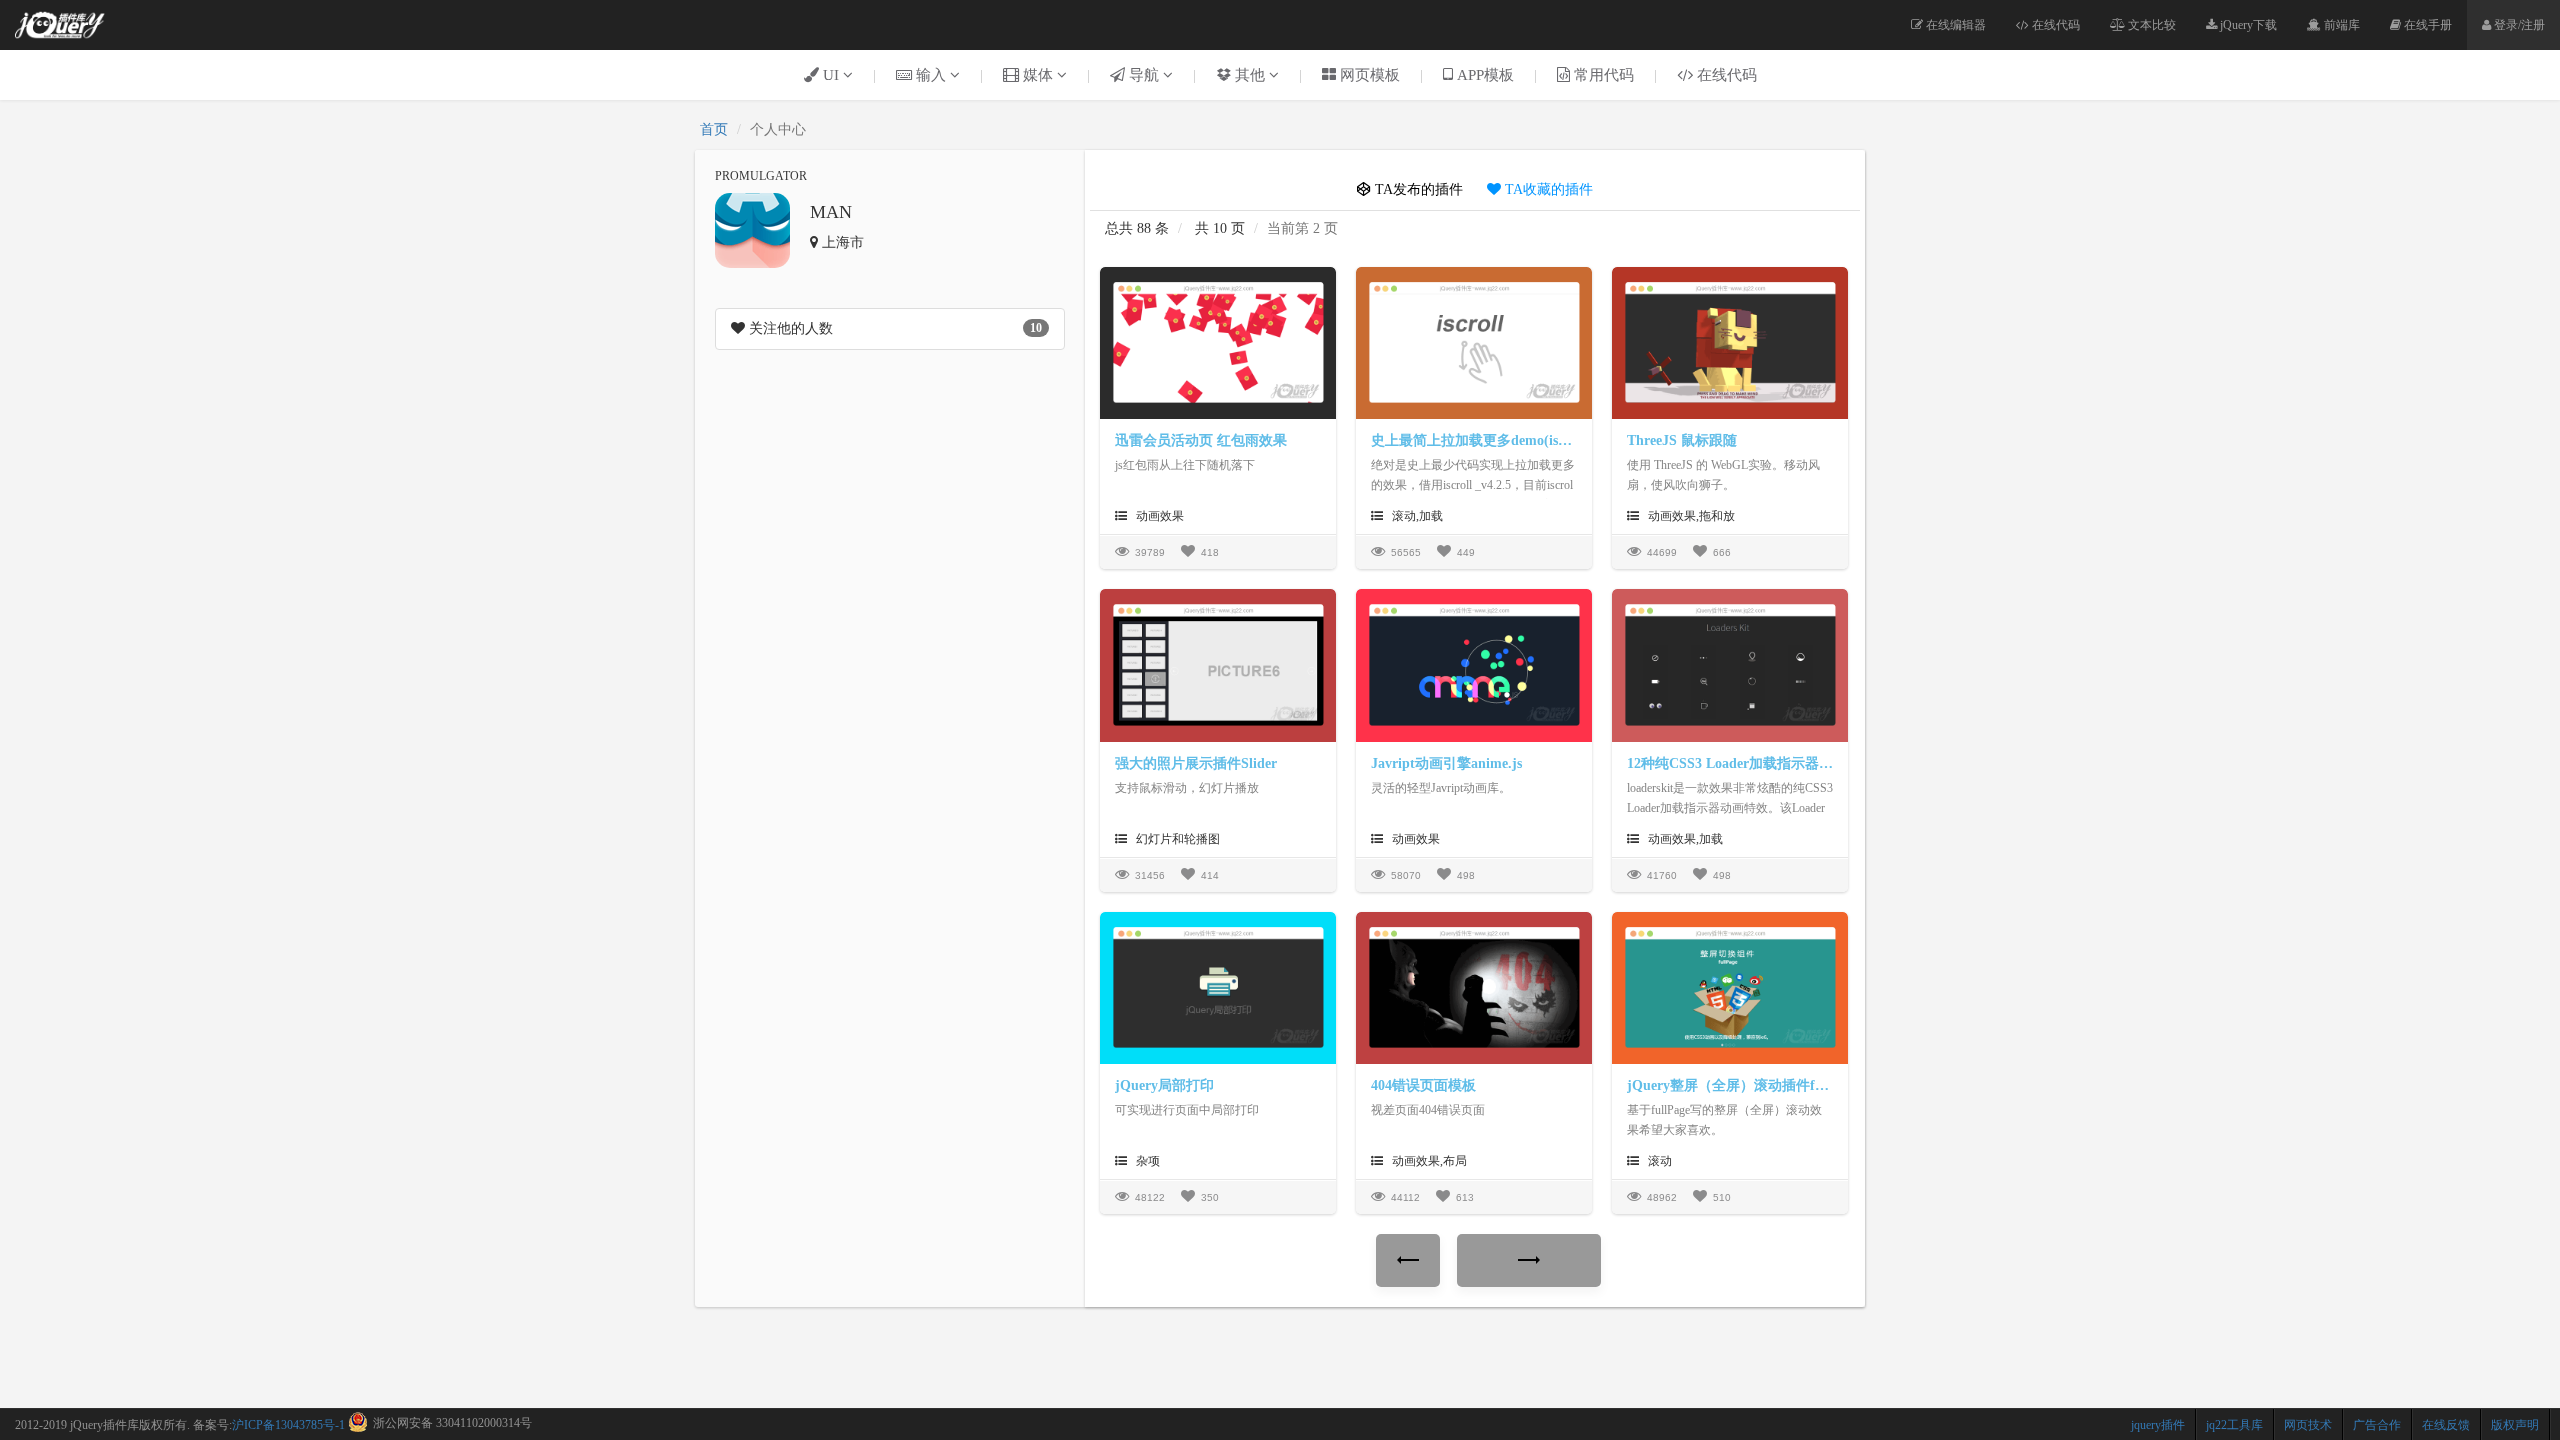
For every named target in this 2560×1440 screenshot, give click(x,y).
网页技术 (2308, 1425)
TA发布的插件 (1417, 189)
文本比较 (2150, 25)
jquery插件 (2158, 1425)
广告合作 (2377, 1425)
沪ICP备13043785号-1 (288, 1425)
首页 (714, 129)
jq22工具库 (2234, 1425)
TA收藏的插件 (1547, 189)
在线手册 (2426, 25)
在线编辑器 (1954, 25)
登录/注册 (2518, 25)
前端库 (2340, 25)
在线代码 (2054, 25)
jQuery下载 (2247, 25)
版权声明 (2515, 1425)
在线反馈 (2446, 1425)
